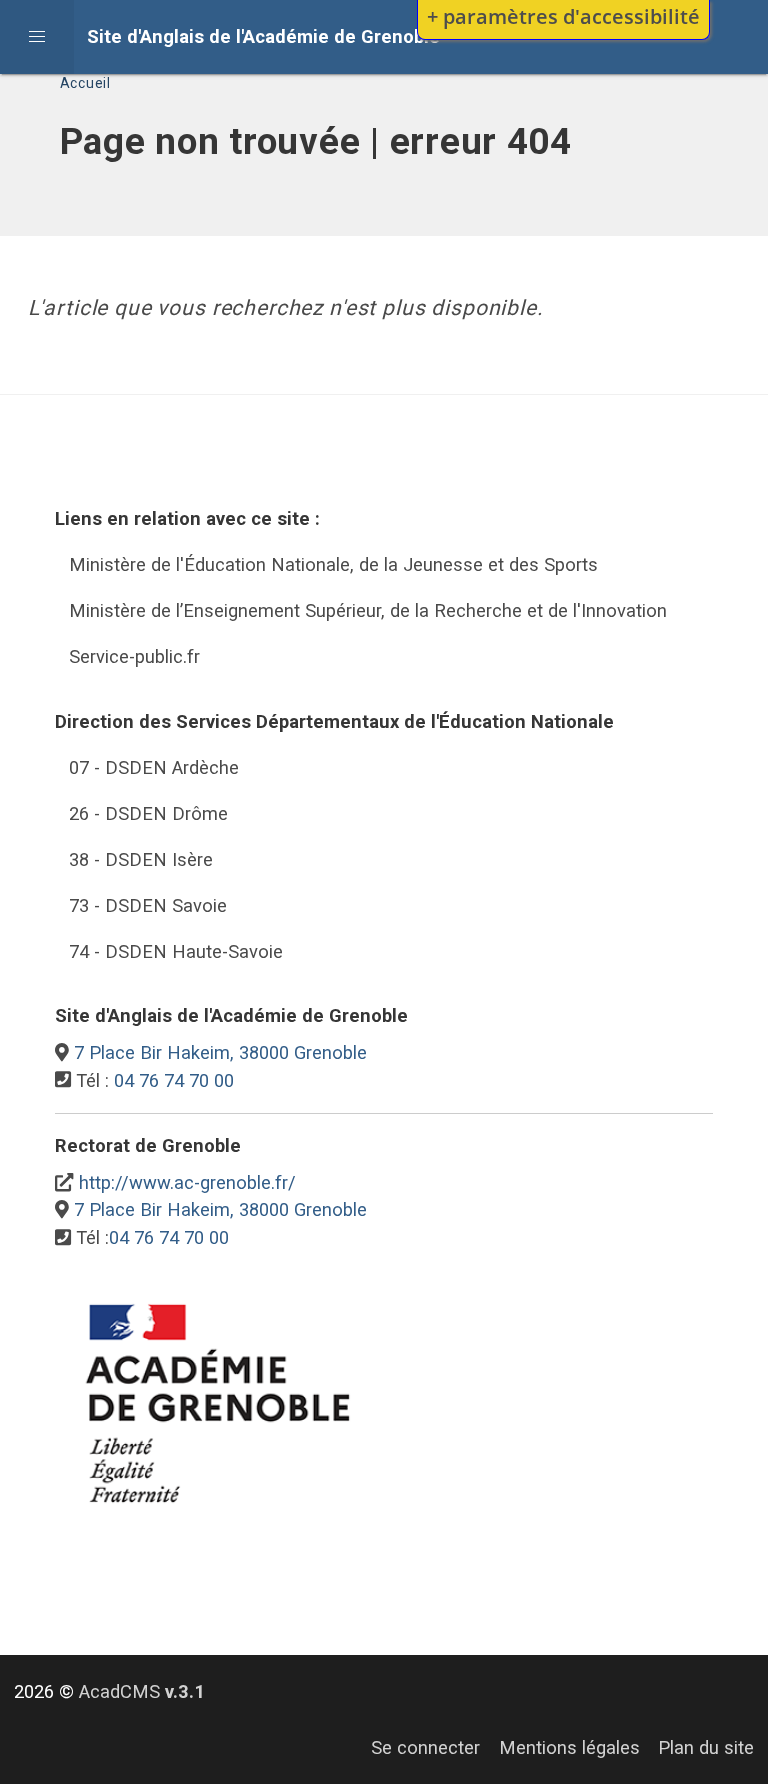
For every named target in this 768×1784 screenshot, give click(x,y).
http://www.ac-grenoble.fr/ (187, 1182)
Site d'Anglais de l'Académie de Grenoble (263, 36)
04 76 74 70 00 (174, 1080)
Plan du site (706, 1747)
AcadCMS (142, 1691)
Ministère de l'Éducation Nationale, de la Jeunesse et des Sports (333, 564)
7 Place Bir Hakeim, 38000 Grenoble (220, 1052)
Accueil (85, 83)
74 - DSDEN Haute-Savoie (176, 951)
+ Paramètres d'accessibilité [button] (563, 16)
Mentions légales (569, 1747)
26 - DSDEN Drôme (148, 813)
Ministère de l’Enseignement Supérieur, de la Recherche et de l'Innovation (368, 610)
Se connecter (425, 1747)
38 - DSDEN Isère (141, 859)
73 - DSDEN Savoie (148, 905)
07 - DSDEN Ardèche (154, 767)
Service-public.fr (134, 656)
